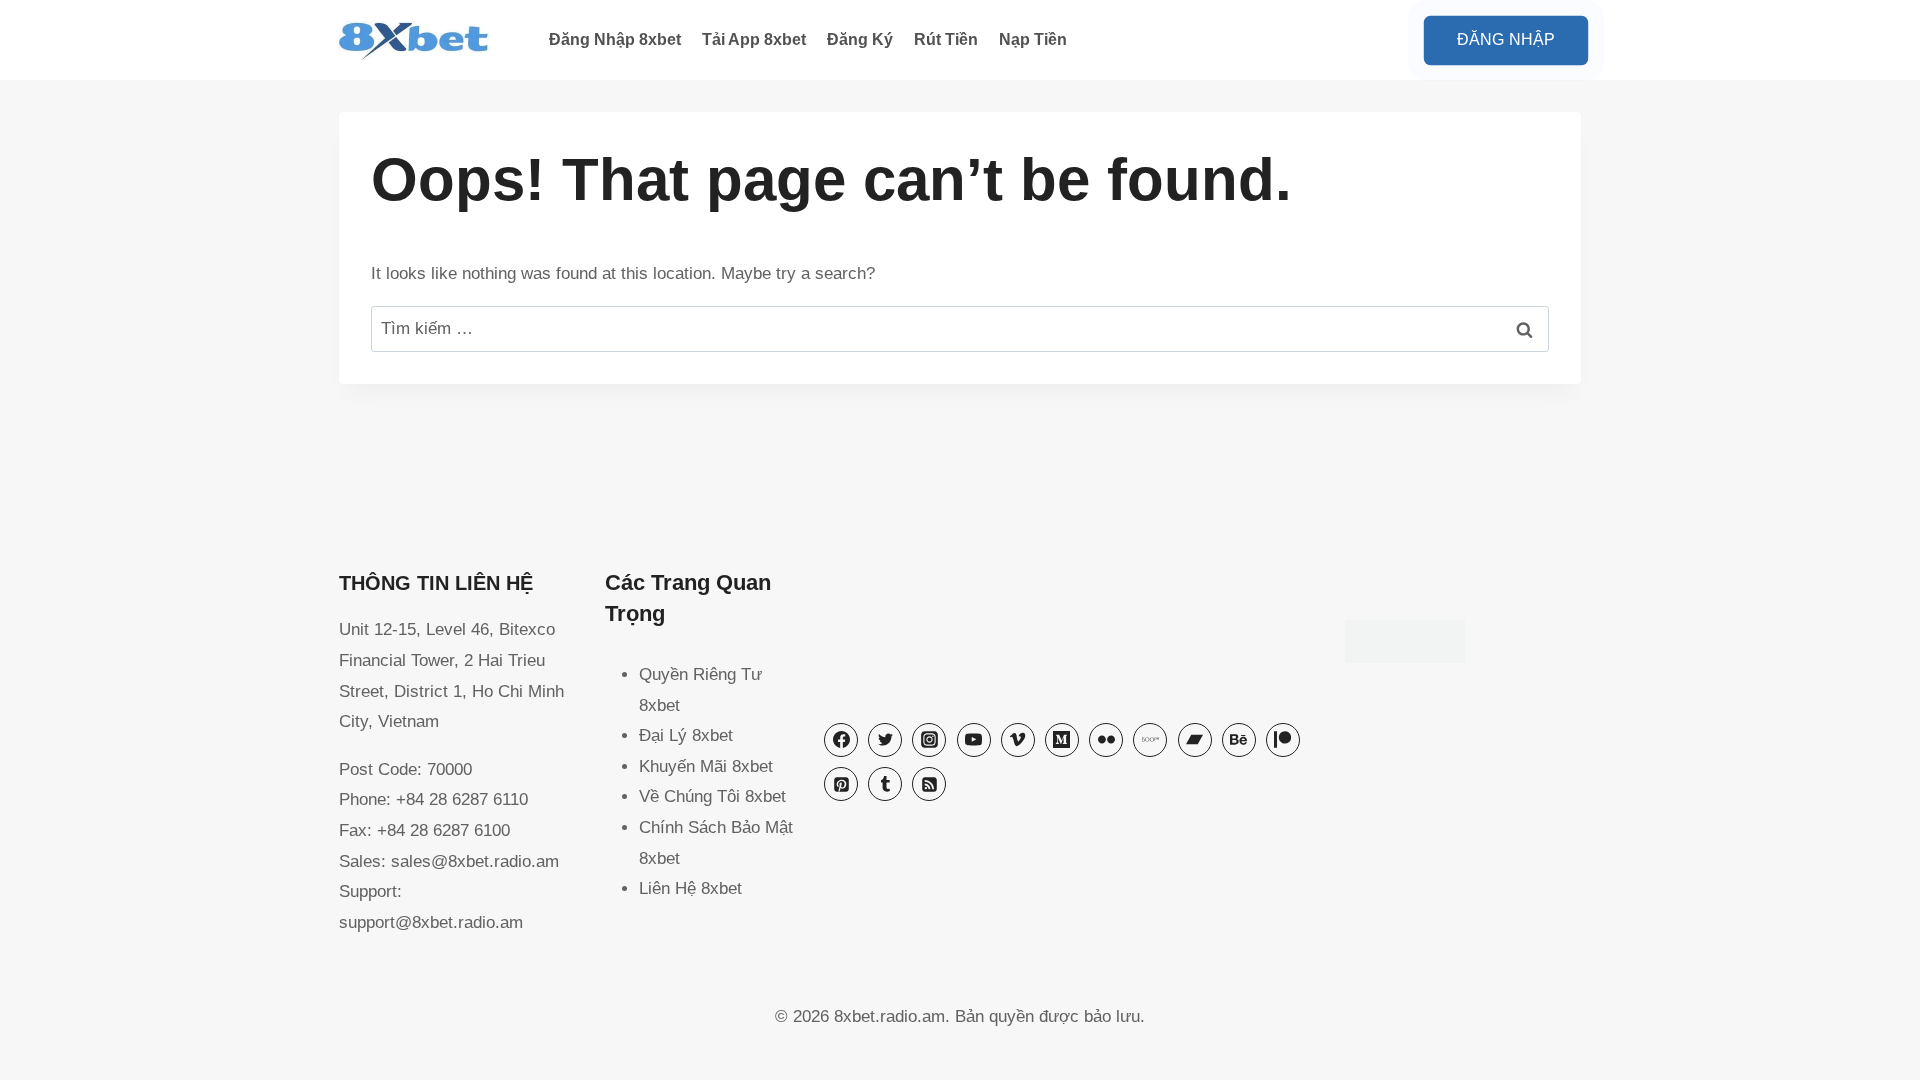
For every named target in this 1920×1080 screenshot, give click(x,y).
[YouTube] (974, 740)
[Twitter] (885, 740)
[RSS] (929, 784)
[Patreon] (1283, 740)
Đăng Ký (860, 39)
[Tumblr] (885, 784)
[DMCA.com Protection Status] (1463, 641)
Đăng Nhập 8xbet (615, 39)
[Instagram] (929, 740)
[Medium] (1062, 740)
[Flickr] (1106, 740)
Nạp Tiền (1033, 39)
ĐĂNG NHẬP (1506, 39)
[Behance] (1239, 740)
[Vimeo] (1018, 740)
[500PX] (1150, 740)
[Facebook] (841, 740)
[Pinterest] (841, 784)
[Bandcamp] (1195, 740)
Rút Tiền (946, 39)
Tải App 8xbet (754, 39)
